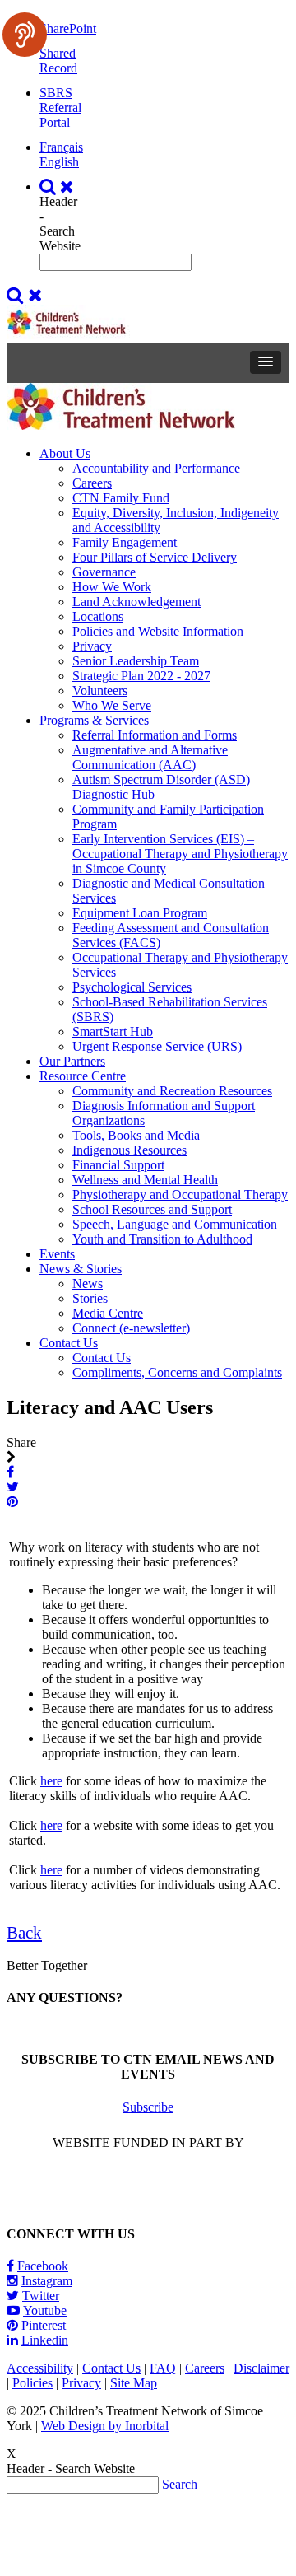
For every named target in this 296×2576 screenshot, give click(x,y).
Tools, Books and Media (136, 1135)
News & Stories (81, 1269)
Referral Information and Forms (155, 735)
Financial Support (118, 1165)
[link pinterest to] (14, 1502)
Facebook (43, 2266)
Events (57, 1254)
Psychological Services (132, 987)
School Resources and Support (152, 1209)
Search (180, 2484)
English (59, 162)
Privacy (92, 646)
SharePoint (68, 28)
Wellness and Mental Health (145, 1180)
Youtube (45, 2310)
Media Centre (108, 1313)
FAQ (163, 2368)
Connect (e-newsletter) (131, 1328)
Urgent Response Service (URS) (157, 1046)
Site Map (134, 2383)
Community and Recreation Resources (172, 1091)
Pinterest (44, 2325)
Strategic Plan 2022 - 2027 (141, 676)
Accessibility (40, 2368)
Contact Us (69, 1343)
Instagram (47, 2281)
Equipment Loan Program (140, 913)
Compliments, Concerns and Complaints (177, 1372)
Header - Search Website (60, 224)
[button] (266, 362)
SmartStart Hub (113, 1031)
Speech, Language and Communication (175, 1224)
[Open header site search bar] (59, 187)
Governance (104, 572)
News (88, 1283)
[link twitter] (14, 1487)
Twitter (41, 2296)
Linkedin (45, 2340)
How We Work (112, 587)
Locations (98, 616)
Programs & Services (94, 720)
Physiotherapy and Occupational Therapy (180, 1195)
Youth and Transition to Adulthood (162, 1239)
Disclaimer (261, 2368)
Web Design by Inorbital (105, 2426)
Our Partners (72, 1061)
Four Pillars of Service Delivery (155, 557)
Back (24, 1933)
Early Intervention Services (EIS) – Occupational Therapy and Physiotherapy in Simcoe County (180, 854)
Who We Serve (112, 705)
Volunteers (100, 691)
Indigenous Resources (129, 1150)
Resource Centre (83, 1076)
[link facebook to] (12, 1472)
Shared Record (58, 61)
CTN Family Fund (121, 498)
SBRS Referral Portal (60, 107)
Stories (90, 1298)
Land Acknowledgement (136, 602)
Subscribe (148, 2107)
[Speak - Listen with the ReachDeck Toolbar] (25, 35)
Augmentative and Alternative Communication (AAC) (150, 757)
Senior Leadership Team (136, 661)
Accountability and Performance (156, 468)
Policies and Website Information (158, 631)
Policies (32, 2383)
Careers (92, 483)
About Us (65, 453)
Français (61, 147)
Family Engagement (125, 542)
